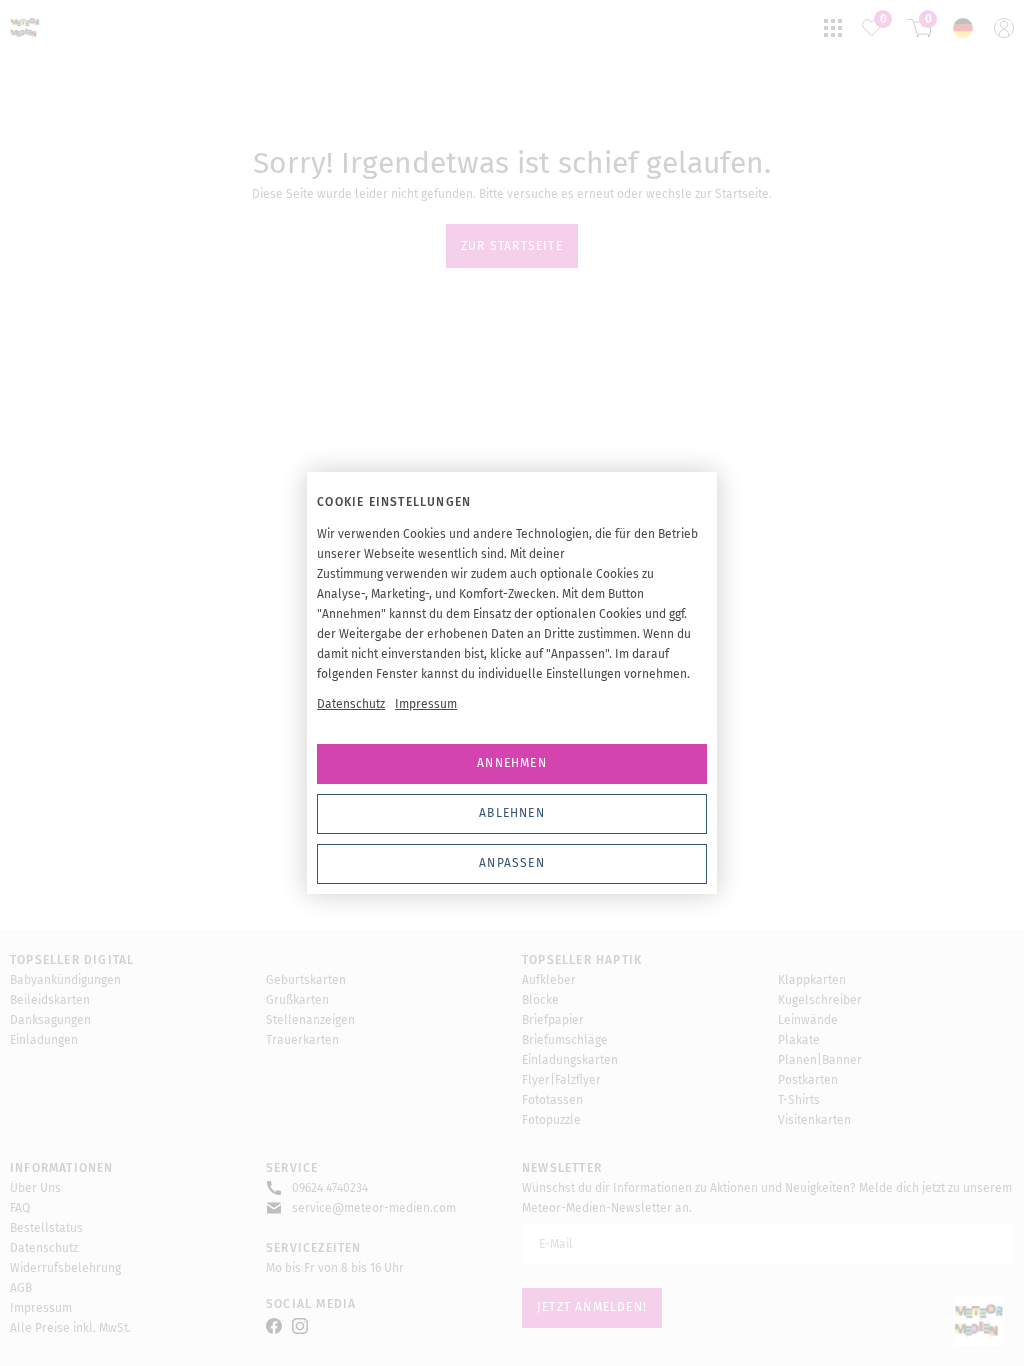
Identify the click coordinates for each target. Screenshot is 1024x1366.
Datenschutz (351, 704)
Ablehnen (512, 813)
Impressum (426, 704)
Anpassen (512, 863)
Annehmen (512, 763)
